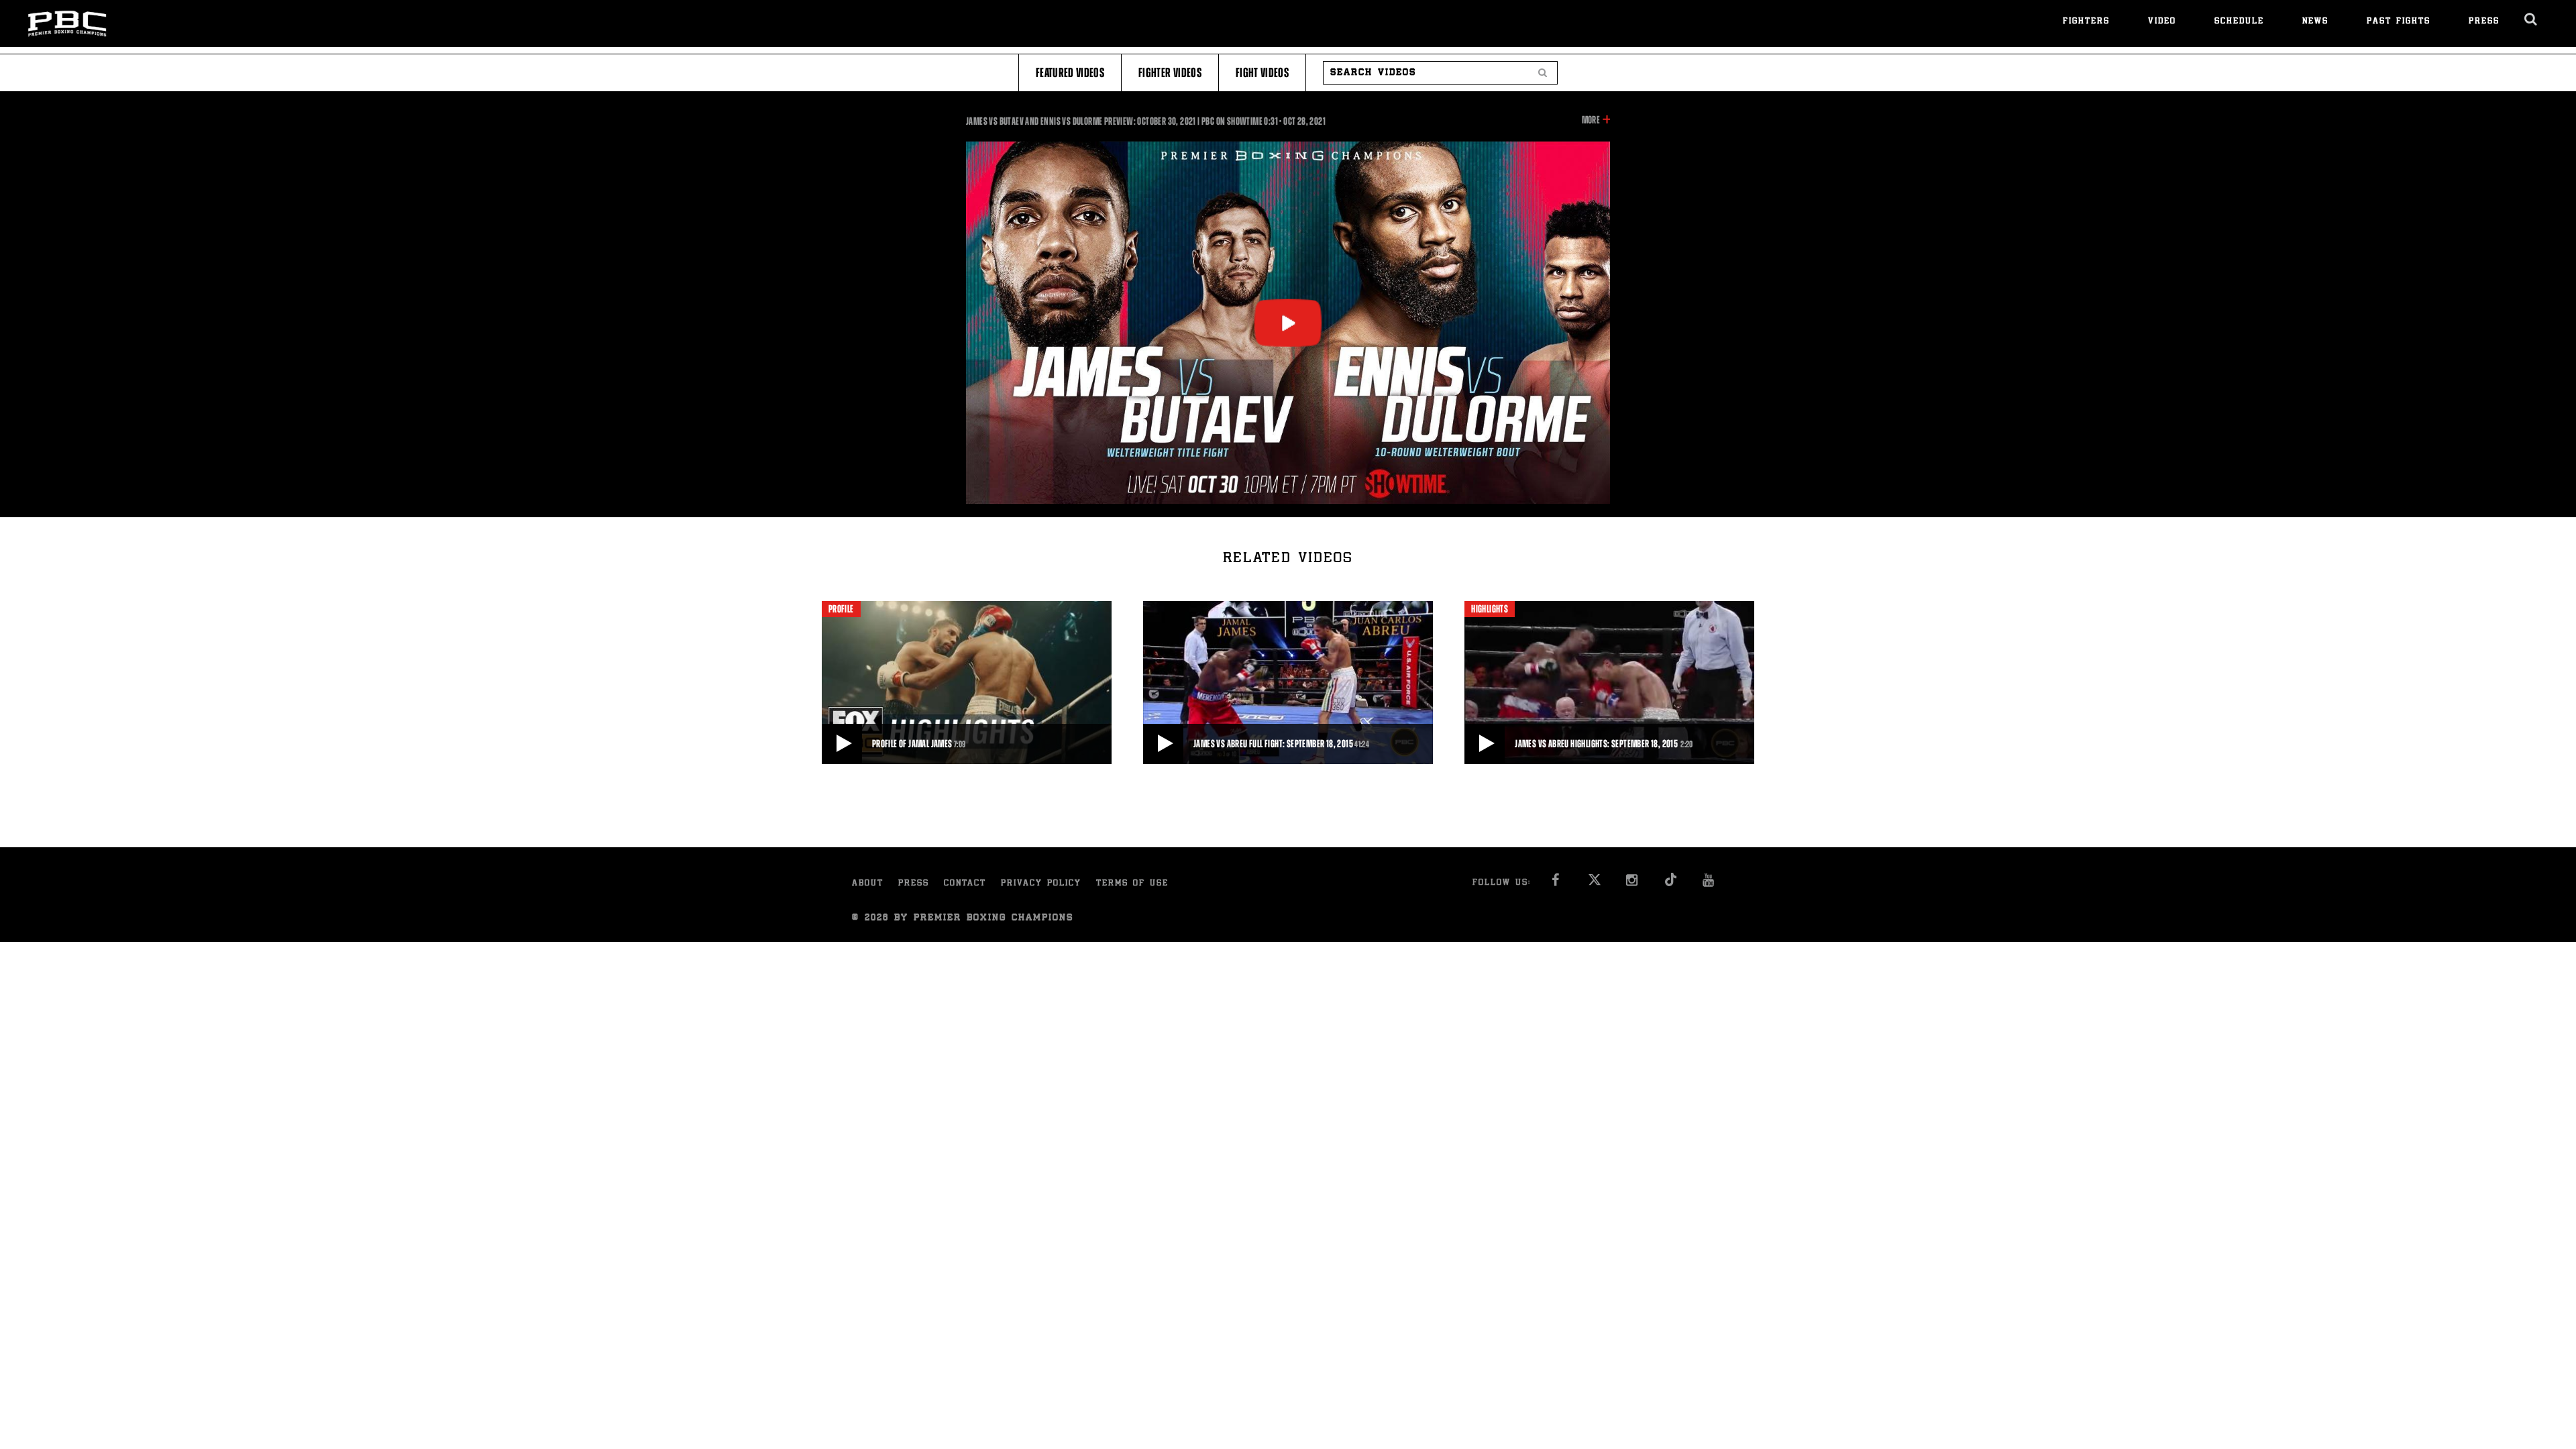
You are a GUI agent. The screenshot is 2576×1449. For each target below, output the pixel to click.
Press (2484, 22)
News (2315, 22)
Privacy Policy (1041, 884)
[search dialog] (2531, 19)
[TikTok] (1671, 884)
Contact (965, 884)
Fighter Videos (1170, 73)
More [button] (1591, 121)
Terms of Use (1132, 884)
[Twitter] (1594, 884)
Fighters (2086, 22)
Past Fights (2399, 22)
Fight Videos (1262, 73)
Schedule (2239, 22)
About (868, 884)
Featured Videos (1070, 73)
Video (2162, 22)
